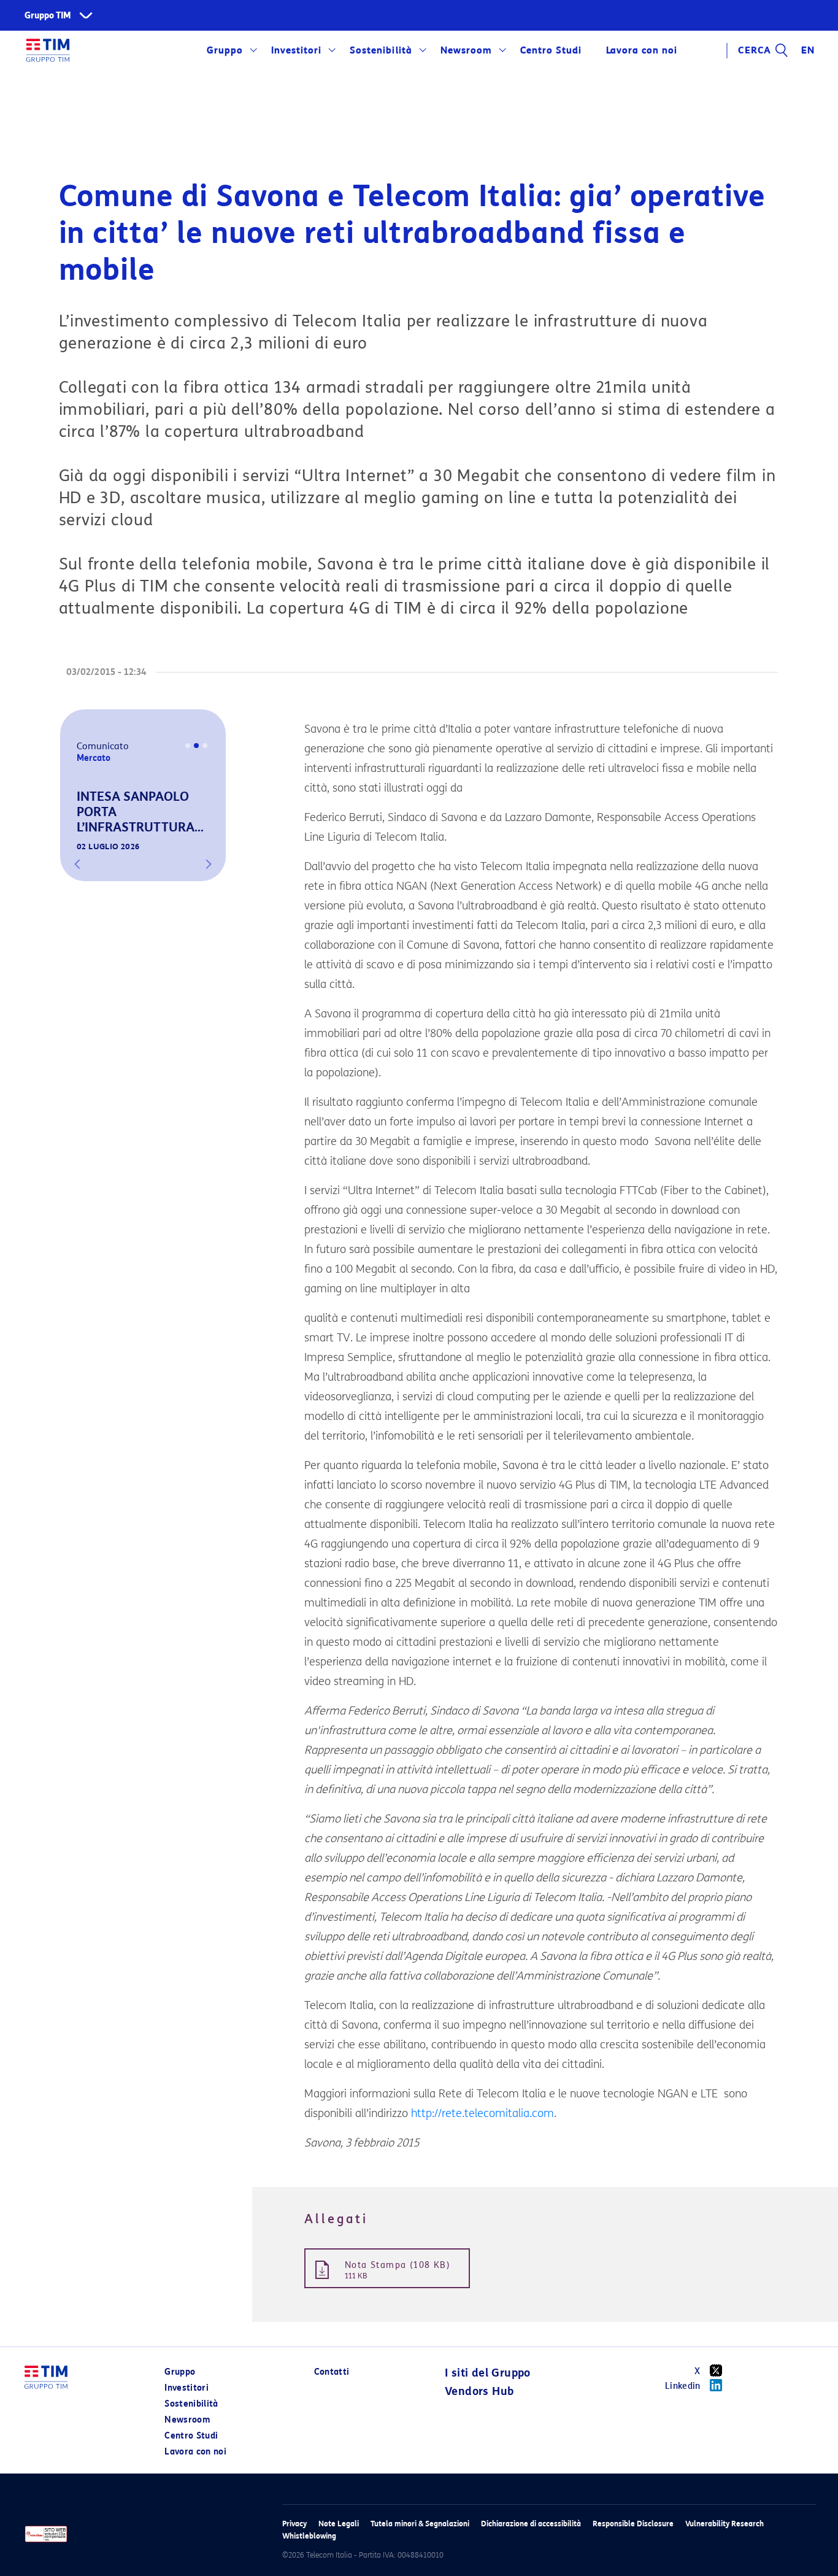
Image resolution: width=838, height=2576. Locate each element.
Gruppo (225, 50)
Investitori (296, 50)
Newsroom (466, 50)
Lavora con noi (195, 2452)
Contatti (332, 2372)
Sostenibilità (381, 50)
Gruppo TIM (48, 16)
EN (808, 50)
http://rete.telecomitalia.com (482, 2113)
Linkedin (683, 2386)
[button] (77, 864)
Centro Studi (191, 2436)
